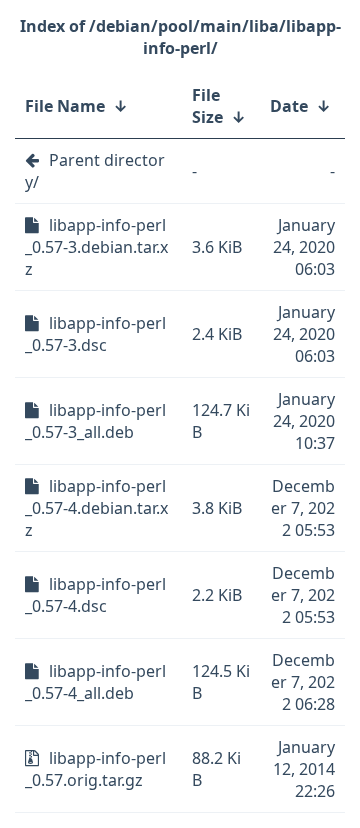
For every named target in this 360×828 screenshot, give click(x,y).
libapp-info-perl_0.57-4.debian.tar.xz (96, 508)
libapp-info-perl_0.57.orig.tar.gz (95, 769)
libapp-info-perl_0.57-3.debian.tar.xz (96, 247)
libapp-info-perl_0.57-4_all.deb (95, 682)
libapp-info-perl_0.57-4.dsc (95, 595)
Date (289, 106)
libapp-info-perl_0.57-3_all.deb (95, 421)
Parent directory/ (95, 171)
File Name (65, 106)
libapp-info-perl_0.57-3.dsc (95, 334)
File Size (207, 106)
